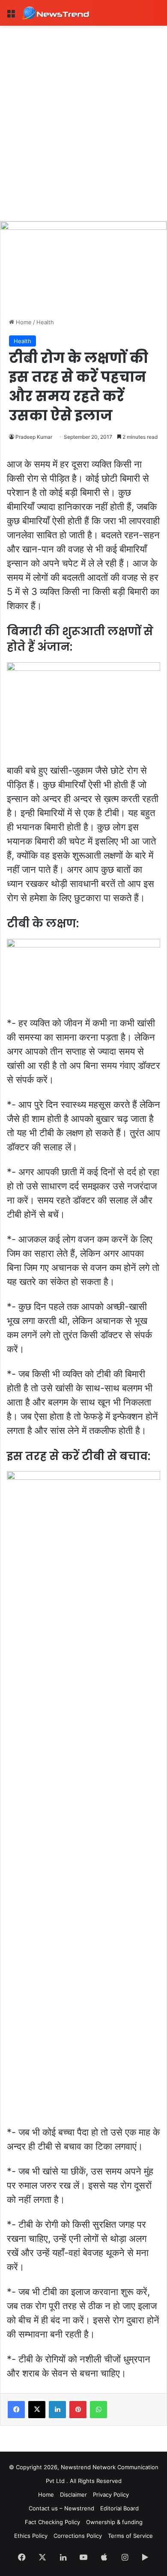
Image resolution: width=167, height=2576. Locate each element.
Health (45, 322)
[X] (37, 2410)
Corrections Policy (78, 2536)
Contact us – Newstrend (61, 2508)
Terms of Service (130, 2536)
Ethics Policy (31, 2536)
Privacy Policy (111, 2495)
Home (23, 322)
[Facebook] (16, 2410)
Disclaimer (73, 2495)
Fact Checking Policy (52, 2522)
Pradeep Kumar (34, 437)
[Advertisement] (83, 114)
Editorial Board (119, 2508)
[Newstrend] (56, 13)
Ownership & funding (114, 2522)
